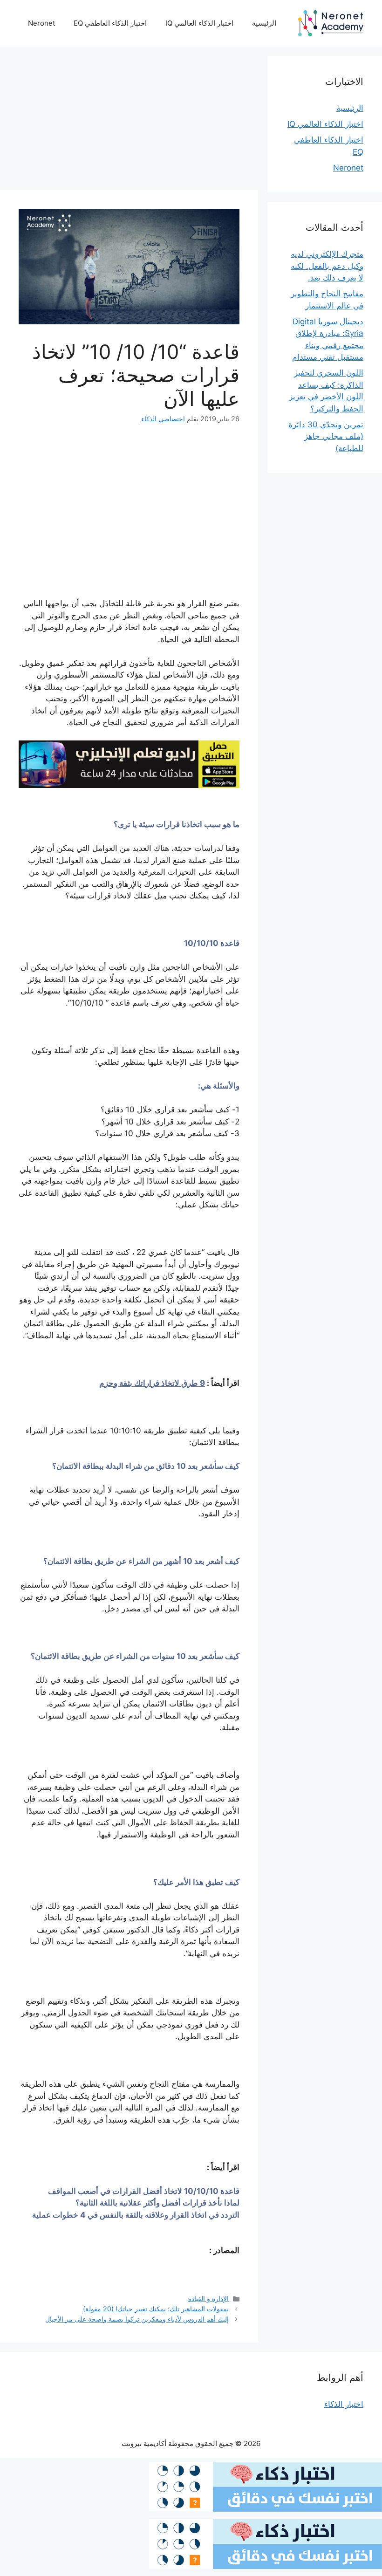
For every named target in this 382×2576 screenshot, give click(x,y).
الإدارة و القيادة (208, 2299)
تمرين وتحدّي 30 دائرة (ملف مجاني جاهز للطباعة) (326, 436)
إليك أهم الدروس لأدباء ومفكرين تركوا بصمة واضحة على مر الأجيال (137, 2319)
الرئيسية (264, 23)
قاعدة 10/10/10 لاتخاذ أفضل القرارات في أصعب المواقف (144, 2191)
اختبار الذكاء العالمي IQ (199, 23)
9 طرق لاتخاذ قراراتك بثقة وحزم (152, 1383)
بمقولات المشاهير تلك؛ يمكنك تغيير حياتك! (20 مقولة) (156, 2309)
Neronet (41, 23)
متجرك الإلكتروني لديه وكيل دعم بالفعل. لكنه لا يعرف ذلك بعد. (327, 266)
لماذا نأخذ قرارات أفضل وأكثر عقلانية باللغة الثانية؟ (157, 2203)
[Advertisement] (129, 121)
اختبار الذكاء (344, 2404)
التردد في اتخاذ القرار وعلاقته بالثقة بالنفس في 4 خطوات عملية (136, 2215)
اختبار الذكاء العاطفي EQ (110, 23)
